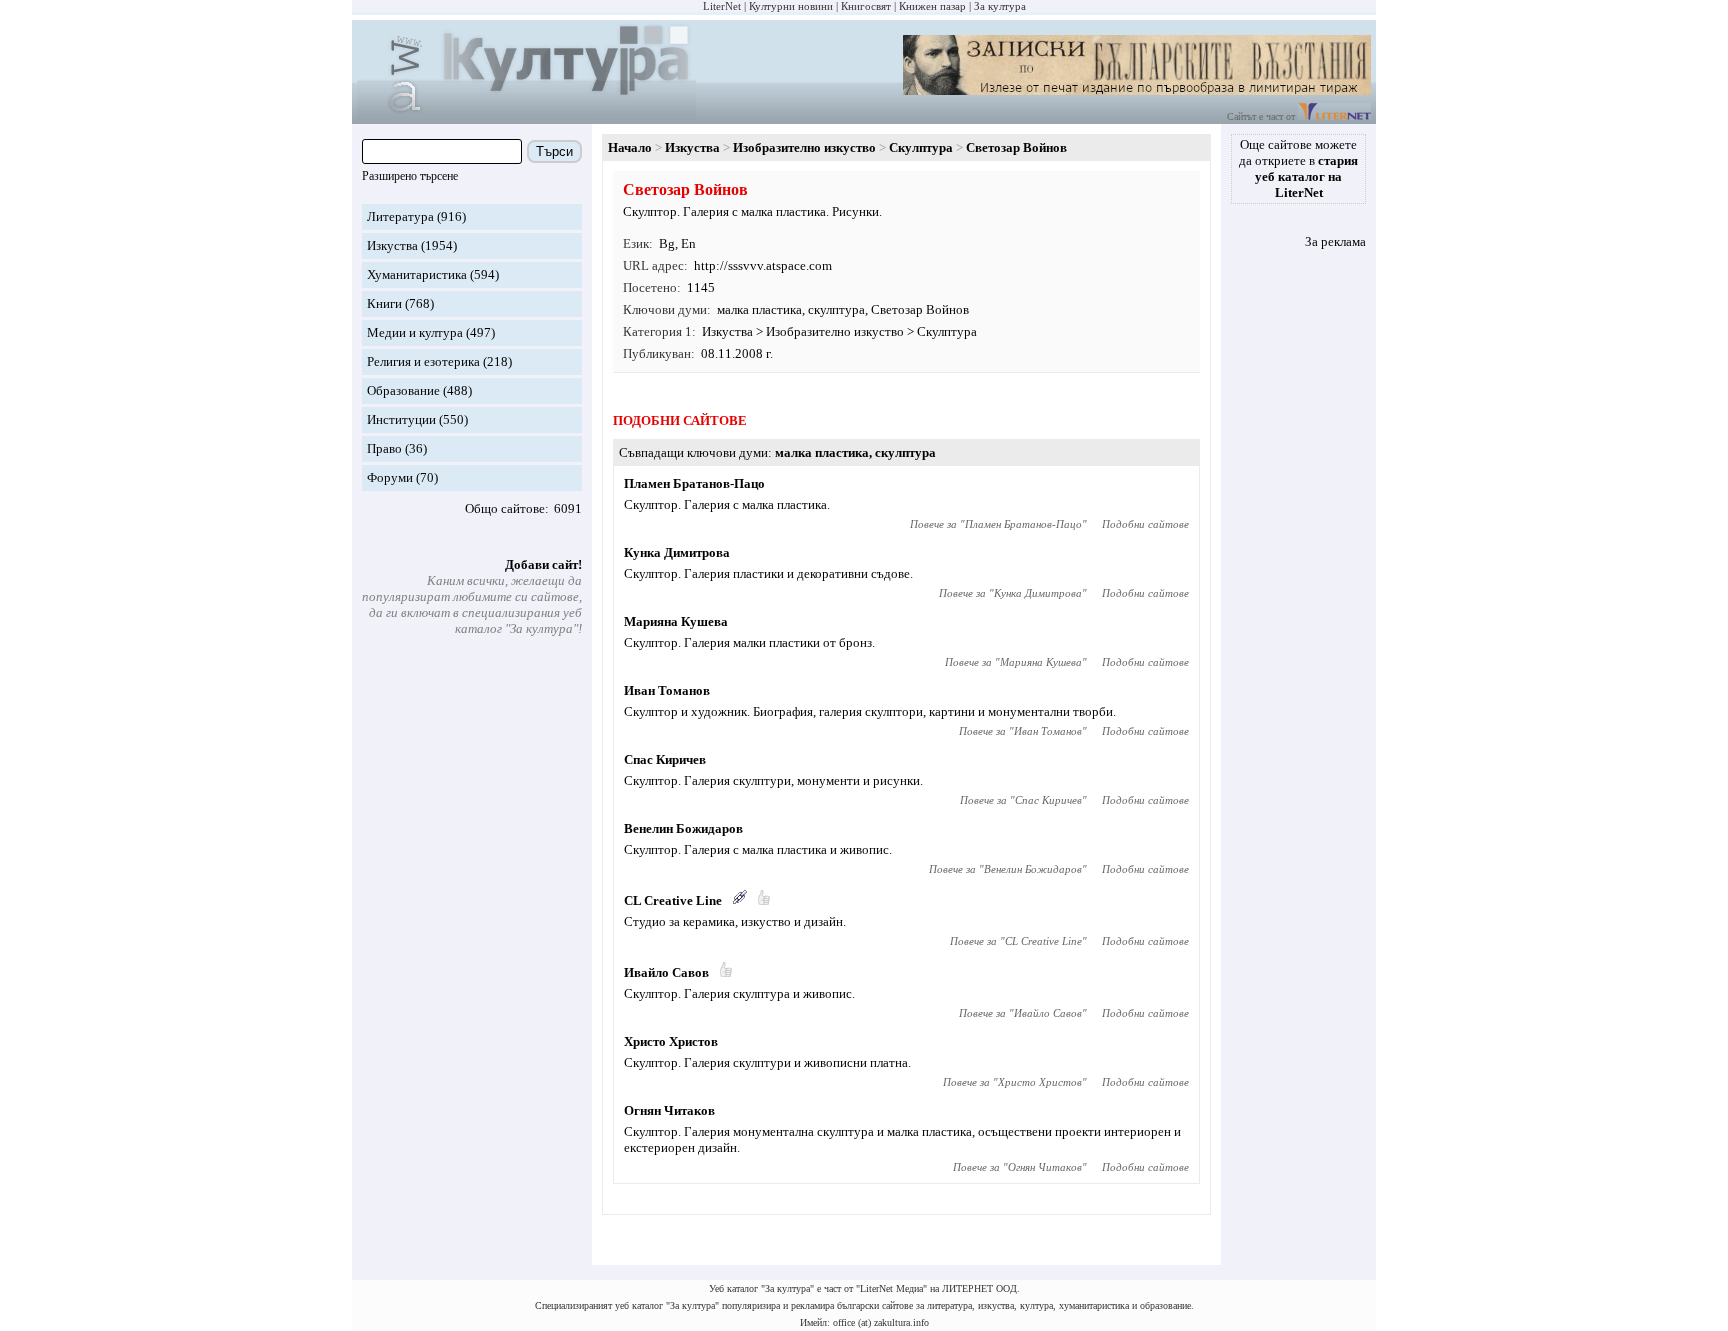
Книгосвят (866, 6)
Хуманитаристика (417, 274)
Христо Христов (671, 1041)
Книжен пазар (932, 6)
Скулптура (921, 147)
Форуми (390, 477)
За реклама (1335, 241)
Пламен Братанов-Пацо (694, 483)
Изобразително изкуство (804, 147)
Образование (403, 390)
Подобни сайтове (1145, 524)
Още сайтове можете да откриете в (1298, 168)
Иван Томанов (667, 690)
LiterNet (722, 6)
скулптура (836, 309)
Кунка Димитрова (677, 552)
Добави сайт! (543, 564)
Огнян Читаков (669, 1110)
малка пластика (759, 309)
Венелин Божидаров (683, 828)
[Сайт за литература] (1334, 116)
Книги (384, 303)
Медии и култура (415, 332)
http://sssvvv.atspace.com (763, 265)
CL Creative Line (673, 900)
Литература (400, 216)
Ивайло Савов (666, 972)
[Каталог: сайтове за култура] (526, 115)
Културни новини (791, 6)
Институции (401, 419)
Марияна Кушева (676, 621)
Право (384, 448)
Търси (554, 151)
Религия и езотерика (423, 361)
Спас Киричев (665, 759)
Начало (630, 147)
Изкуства (392, 245)
